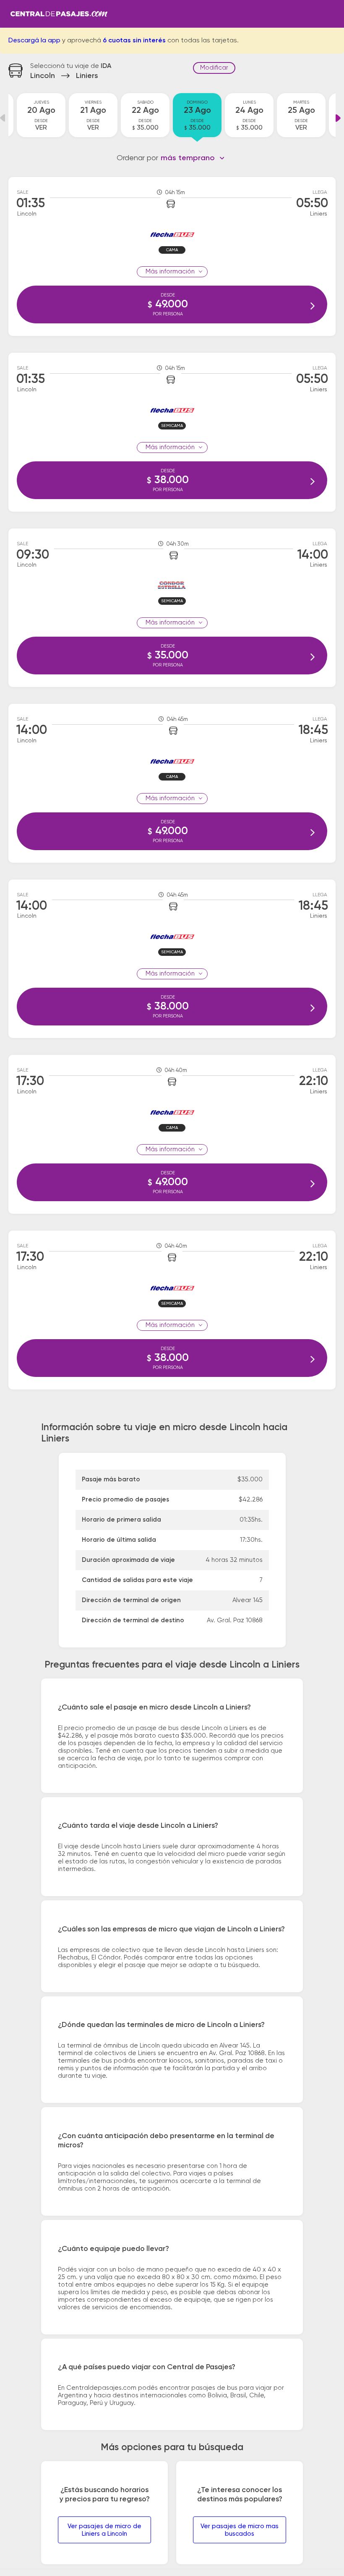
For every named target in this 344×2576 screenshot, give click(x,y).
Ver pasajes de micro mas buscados (240, 2530)
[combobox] (193, 158)
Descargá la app (34, 41)
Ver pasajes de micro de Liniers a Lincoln (104, 2530)
